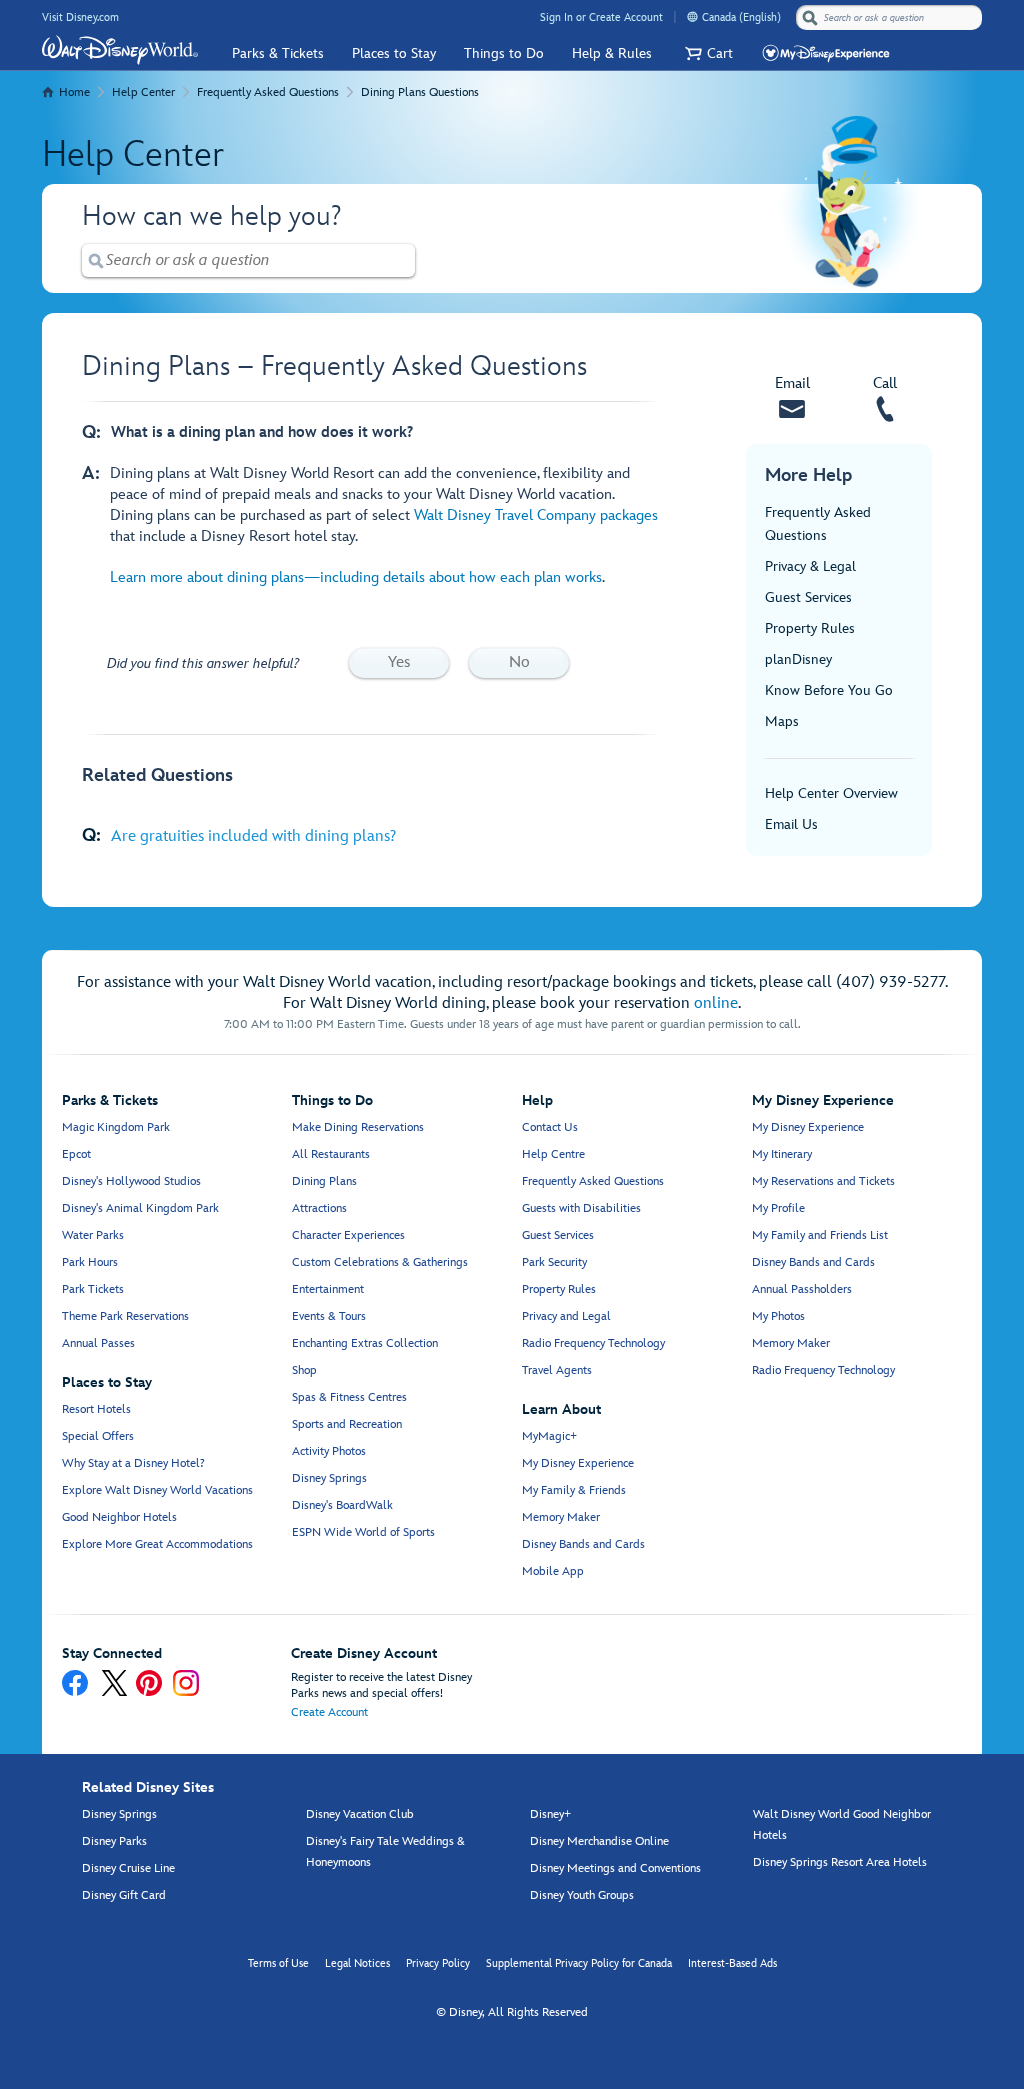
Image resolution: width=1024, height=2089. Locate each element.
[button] (706, 53)
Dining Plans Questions (420, 92)
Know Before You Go (829, 690)
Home (74, 92)
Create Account (329, 1712)
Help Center (143, 92)
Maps (782, 721)
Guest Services (808, 597)
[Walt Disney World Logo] (120, 50)
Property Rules (810, 628)
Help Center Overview (831, 793)
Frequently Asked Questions (268, 92)
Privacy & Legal (810, 566)
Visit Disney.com (80, 17)
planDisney (798, 659)
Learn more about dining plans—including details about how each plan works (356, 577)
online (716, 1003)
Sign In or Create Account (601, 17)
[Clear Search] (401, 260)
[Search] (810, 17)
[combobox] (891, 18)
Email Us (791, 824)
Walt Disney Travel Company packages (536, 515)
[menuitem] (692, 16)
